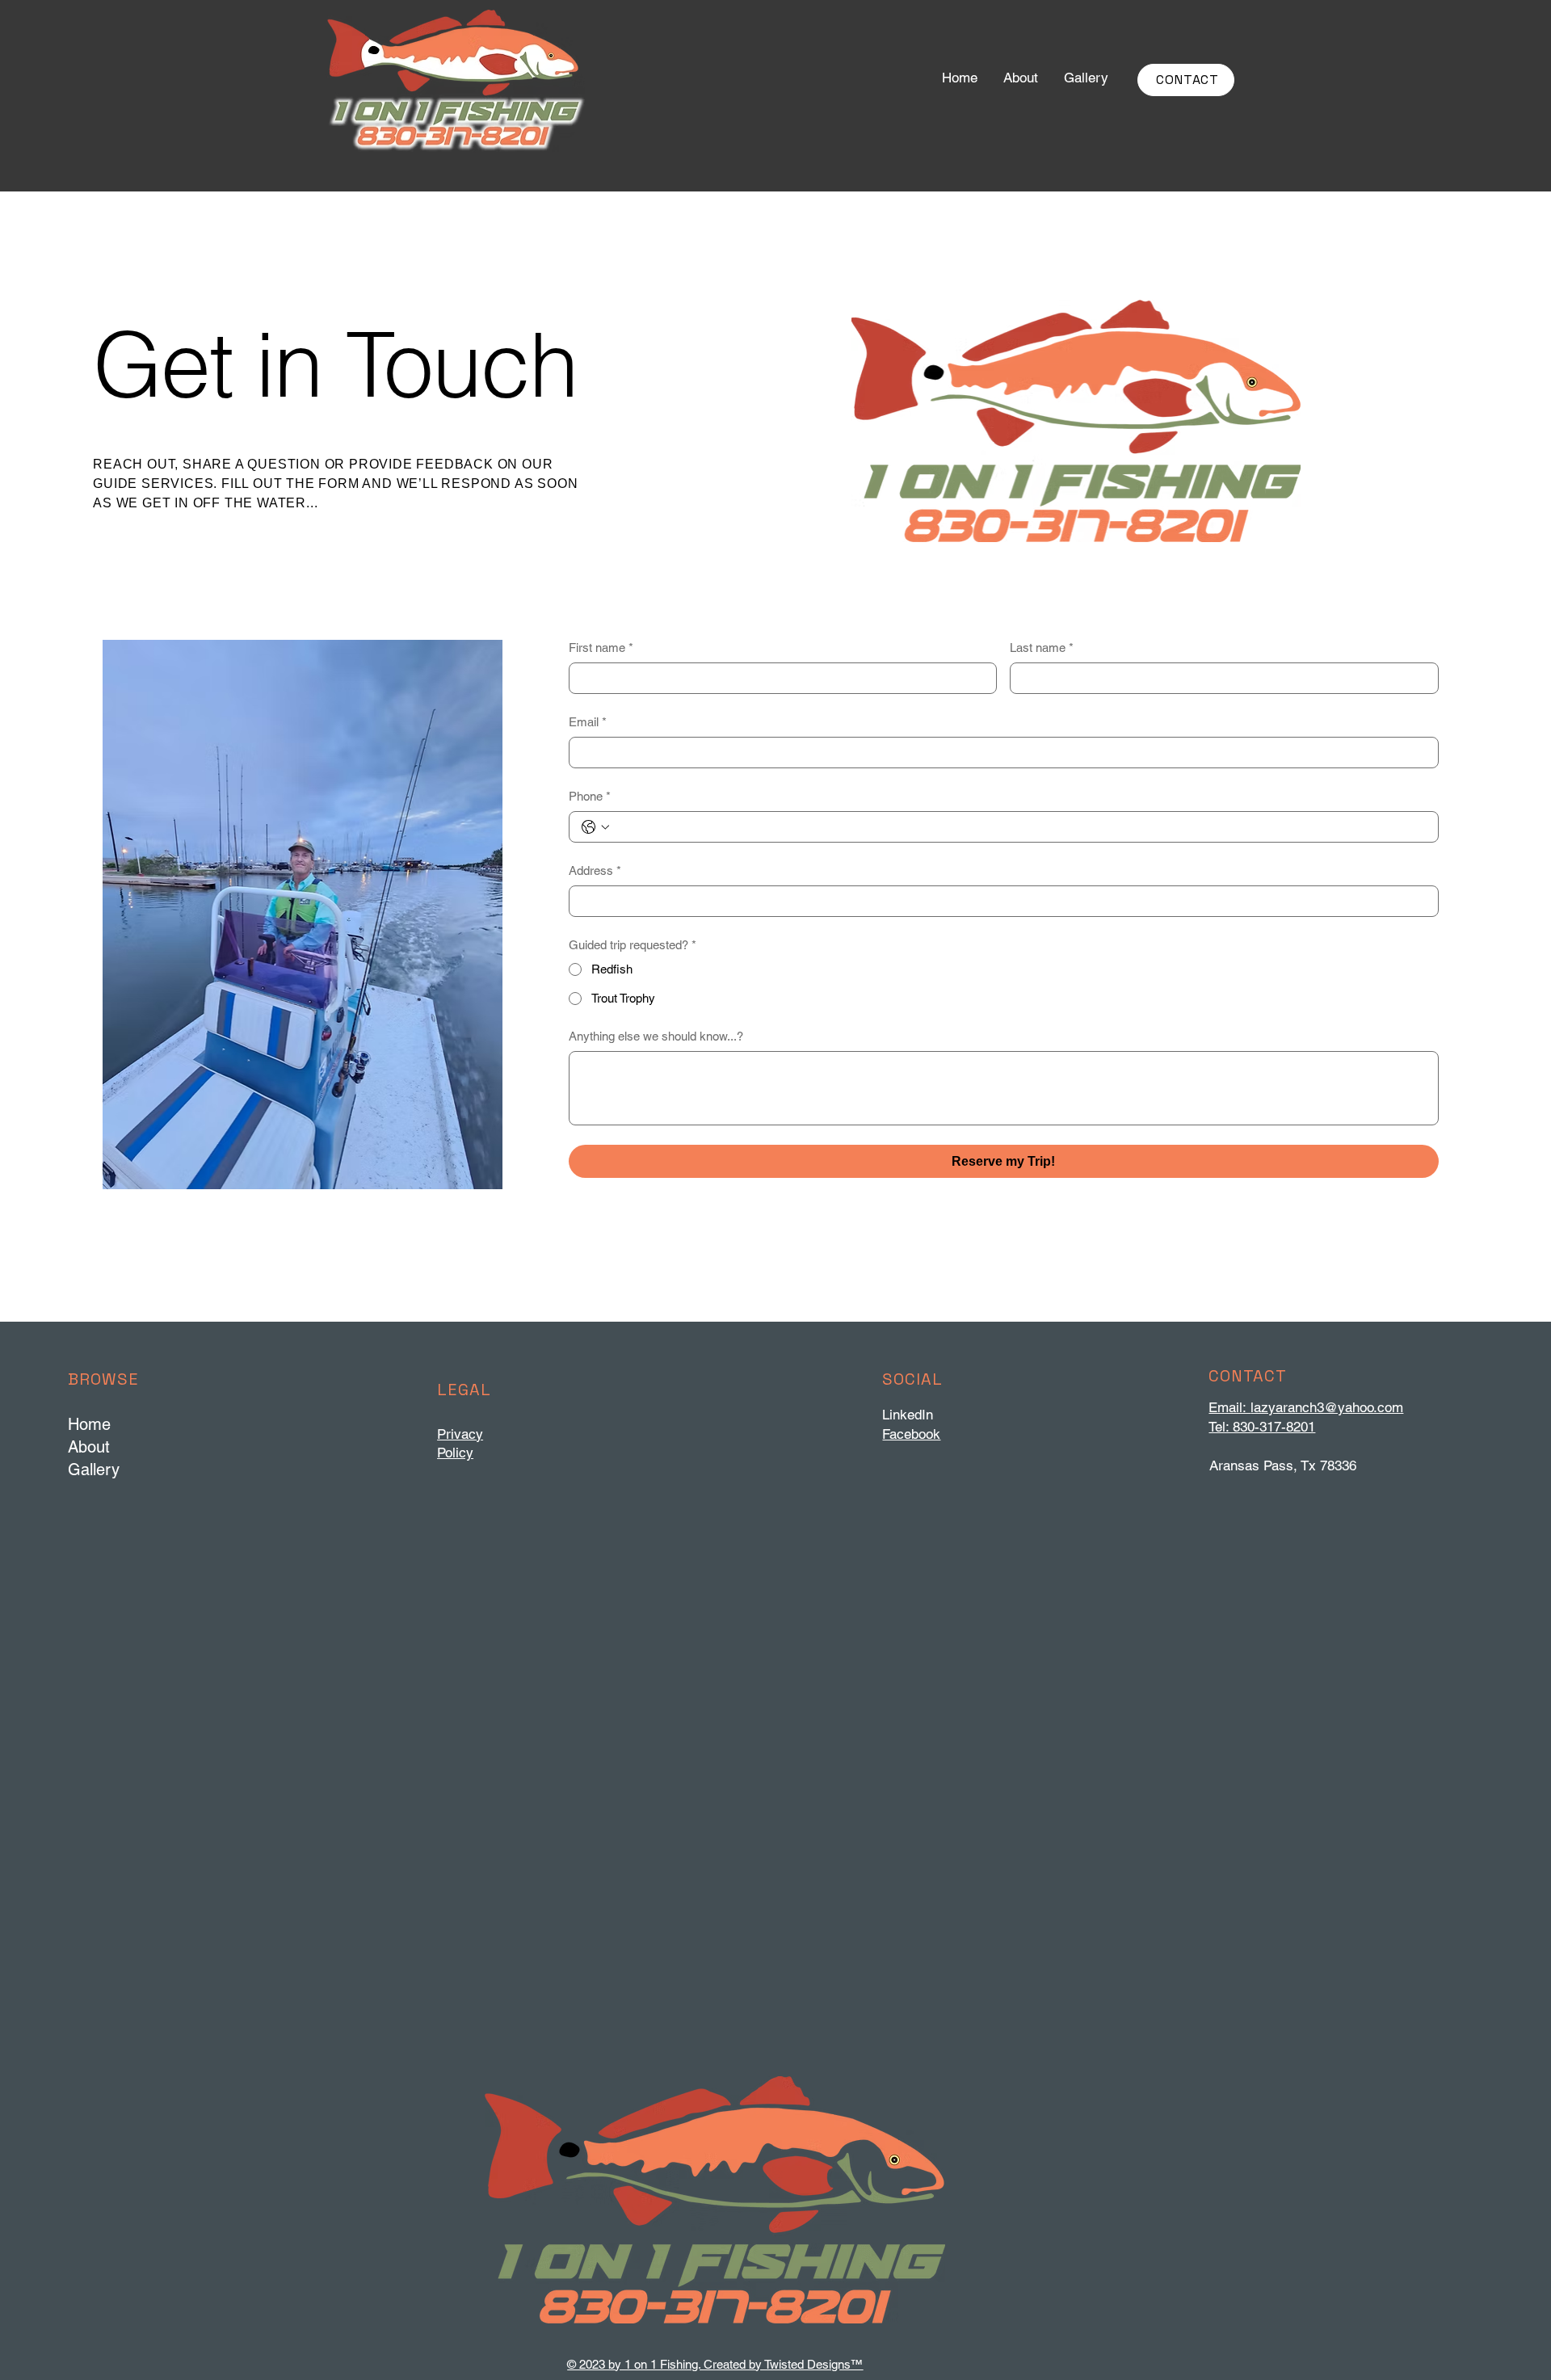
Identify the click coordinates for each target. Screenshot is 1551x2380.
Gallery (94, 1470)
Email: (1229, 1407)
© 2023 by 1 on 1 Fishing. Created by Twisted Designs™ (715, 2364)
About (89, 1447)
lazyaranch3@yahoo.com (1327, 1407)
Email (588, 722)
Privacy (460, 1434)
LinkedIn (908, 1415)
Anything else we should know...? (656, 1036)
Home (89, 1424)
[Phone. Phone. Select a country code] (595, 827)
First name (601, 648)
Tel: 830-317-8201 (1262, 1427)
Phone (590, 796)
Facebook (911, 1434)
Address (595, 870)
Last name (1042, 648)
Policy (455, 1453)
